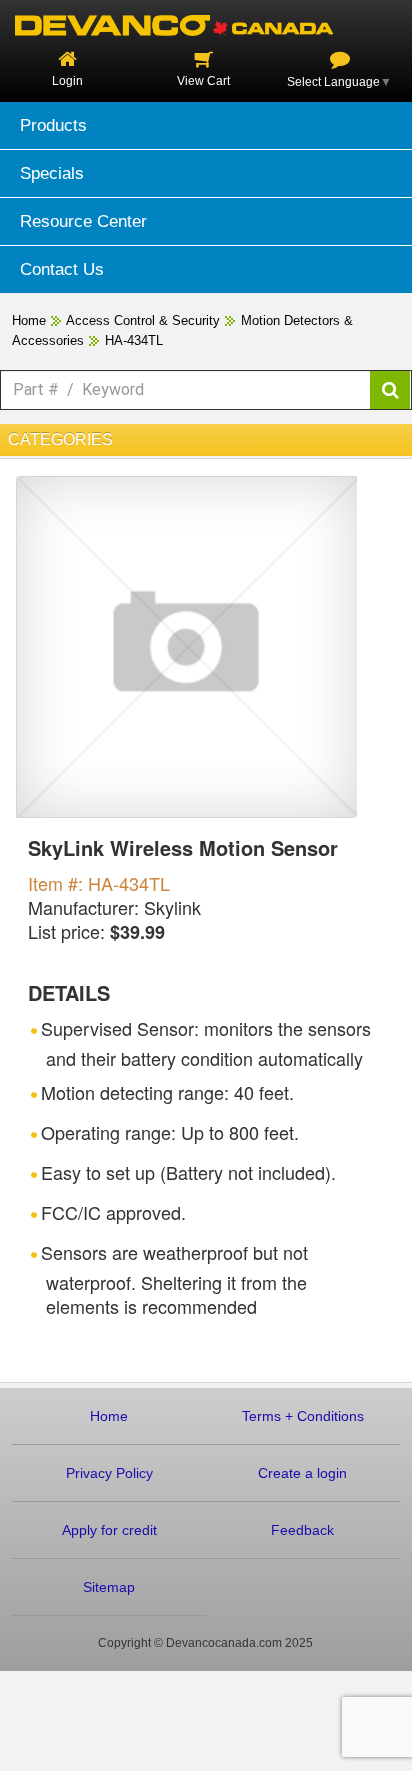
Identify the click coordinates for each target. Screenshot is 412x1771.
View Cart (203, 81)
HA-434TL (134, 340)
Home (29, 320)
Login (67, 81)
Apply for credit (109, 1530)
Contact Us (62, 269)
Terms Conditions (303, 1416)
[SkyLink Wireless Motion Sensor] (186, 645)
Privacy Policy (109, 1473)
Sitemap (109, 1587)
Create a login (302, 1473)
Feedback (302, 1530)
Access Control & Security (143, 320)
